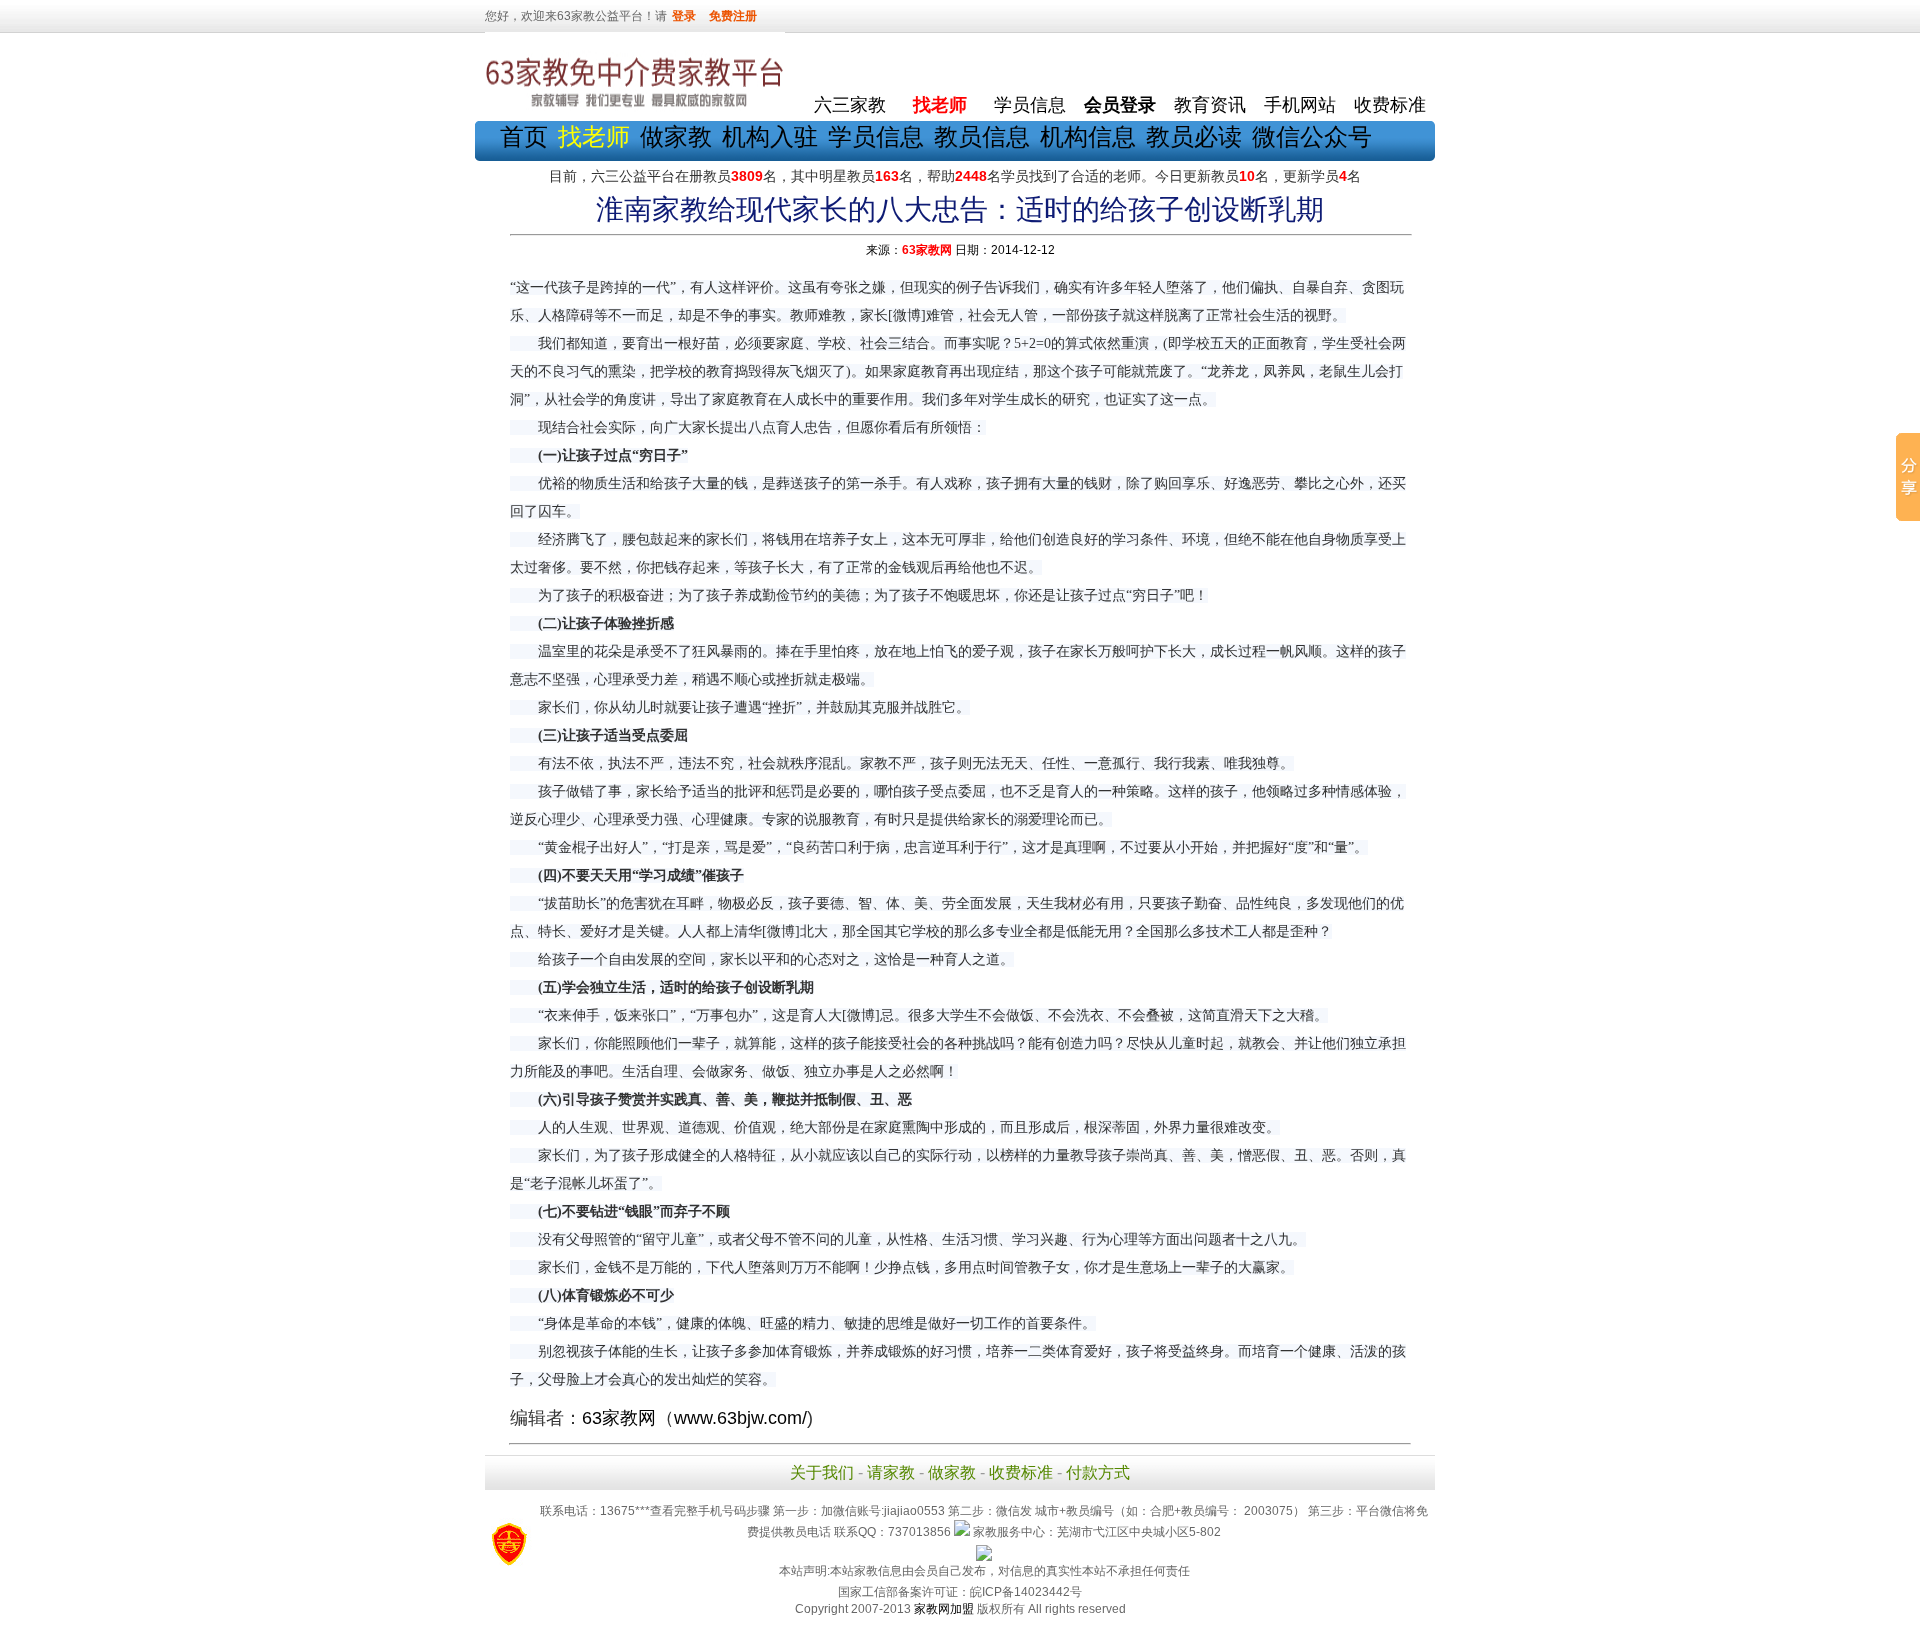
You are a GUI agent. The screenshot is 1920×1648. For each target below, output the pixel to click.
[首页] (850, 60)
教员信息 (982, 136)
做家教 (676, 136)
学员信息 (1030, 105)
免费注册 (733, 16)
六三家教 (850, 105)
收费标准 (1390, 105)
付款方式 (1098, 1472)
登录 (684, 16)
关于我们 (822, 1472)
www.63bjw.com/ (740, 1418)
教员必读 (1194, 136)
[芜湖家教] (635, 108)
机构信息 (1088, 136)
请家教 (891, 1472)
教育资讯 (1210, 105)
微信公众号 (1312, 136)
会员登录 (1120, 105)
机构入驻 (770, 136)
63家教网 (927, 250)
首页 (524, 136)
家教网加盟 (944, 1609)
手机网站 (1300, 105)
